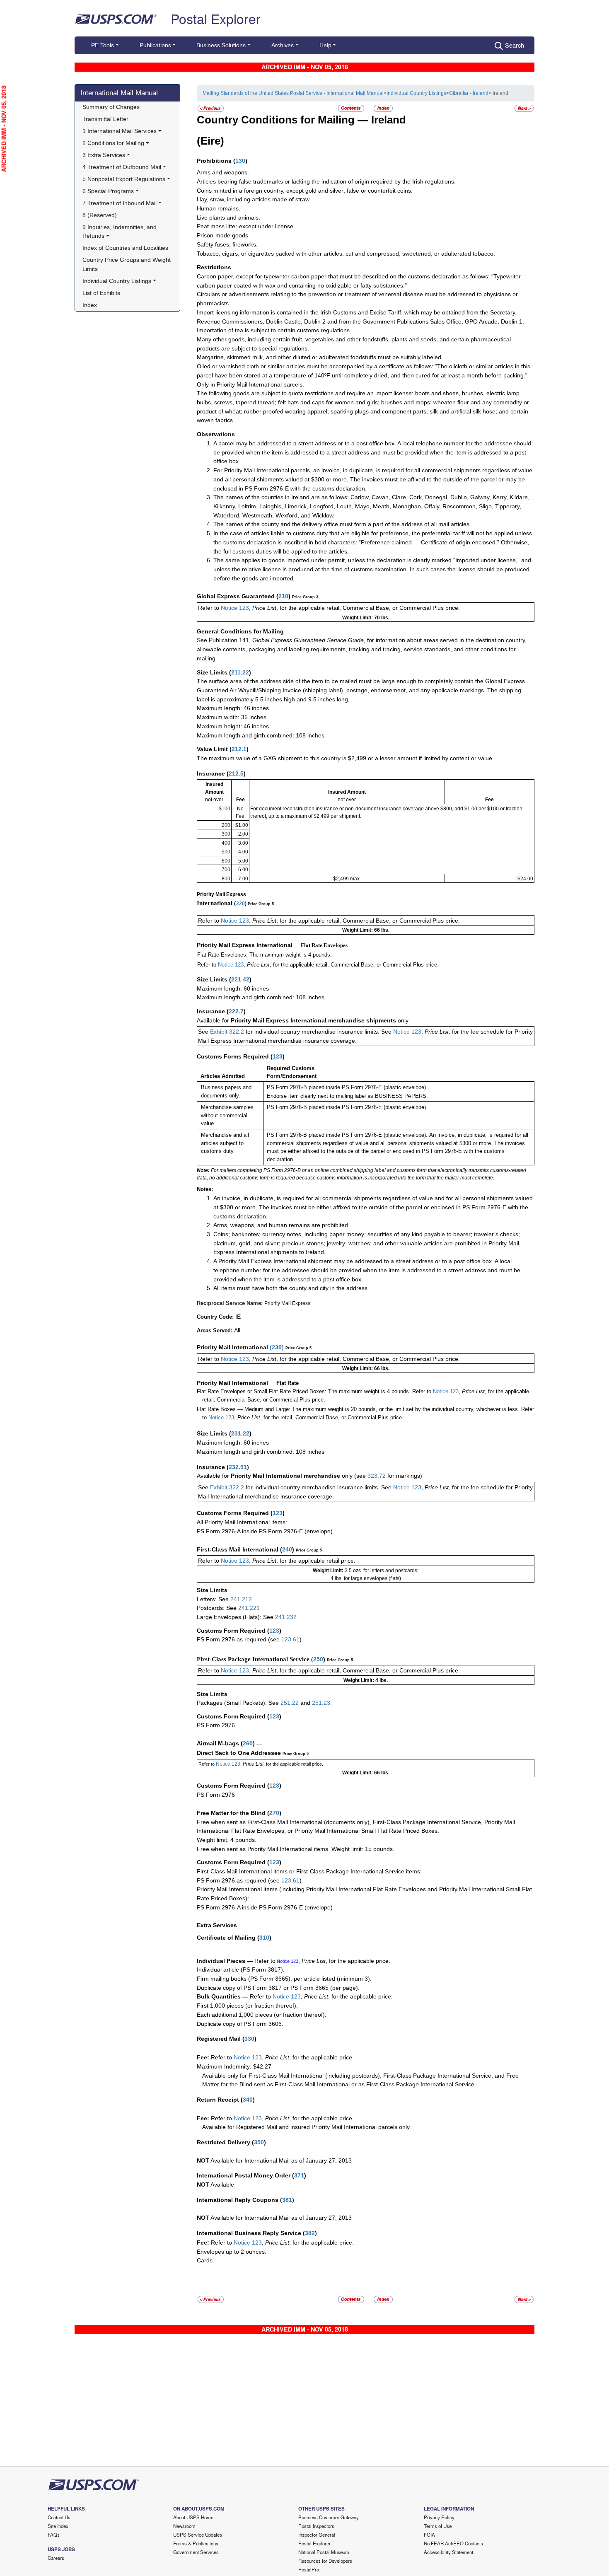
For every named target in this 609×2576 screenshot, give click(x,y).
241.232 (286, 1617)
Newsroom (184, 2526)
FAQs (54, 2535)
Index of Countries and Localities (125, 248)
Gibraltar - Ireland (469, 93)
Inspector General (317, 2535)
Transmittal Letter (105, 119)
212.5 (236, 773)
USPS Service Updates (198, 2535)
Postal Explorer (216, 18)
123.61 (290, 1639)
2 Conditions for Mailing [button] (113, 143)
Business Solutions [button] (221, 45)
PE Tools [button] (103, 45)
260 (248, 1743)
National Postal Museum (324, 2552)
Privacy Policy (439, 2517)
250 (318, 1659)
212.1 (239, 749)
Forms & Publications (196, 2543)
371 (299, 2175)
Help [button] (325, 45)
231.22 (240, 1433)
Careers (56, 2558)
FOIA (429, 2535)
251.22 (290, 1703)
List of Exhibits (101, 293)
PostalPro (309, 2569)
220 (240, 904)
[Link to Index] (383, 108)
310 (264, 1938)
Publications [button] (155, 45)
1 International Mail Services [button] (120, 131)
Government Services (196, 2552)
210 (283, 596)
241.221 (249, 1608)
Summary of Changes (111, 107)
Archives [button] (283, 45)
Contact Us (59, 2517)
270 (274, 1813)
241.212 (241, 1599)
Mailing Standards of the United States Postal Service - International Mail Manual (293, 93)
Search (515, 45)
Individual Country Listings (416, 93)
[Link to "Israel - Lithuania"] (524, 108)
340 (248, 2100)
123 (278, 1056)
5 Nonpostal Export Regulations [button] (124, 179)
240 (287, 1549)
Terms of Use (438, 2526)
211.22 (240, 672)
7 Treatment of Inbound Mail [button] (120, 203)
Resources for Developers (325, 2561)
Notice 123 (235, 608)
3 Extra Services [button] (104, 155)
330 (249, 2039)
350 (259, 2142)
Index (90, 305)
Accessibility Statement (448, 2552)
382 (310, 2233)
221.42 (240, 979)
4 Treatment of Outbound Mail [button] (122, 167)
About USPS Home (193, 2517)
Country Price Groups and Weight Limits (127, 264)
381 (287, 2200)
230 (277, 1347)
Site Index (58, 2526)
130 (240, 161)
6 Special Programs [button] (108, 191)
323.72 (377, 1476)
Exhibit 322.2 (227, 1032)
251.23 (321, 1703)
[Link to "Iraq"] (211, 108)
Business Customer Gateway (329, 2517)
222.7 (236, 1011)
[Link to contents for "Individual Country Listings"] (352, 108)
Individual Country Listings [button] (117, 281)
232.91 (238, 1467)
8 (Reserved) (100, 215)
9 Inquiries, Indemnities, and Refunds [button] (120, 232)
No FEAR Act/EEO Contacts (453, 2543)
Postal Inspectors (316, 2526)
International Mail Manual (119, 93)
